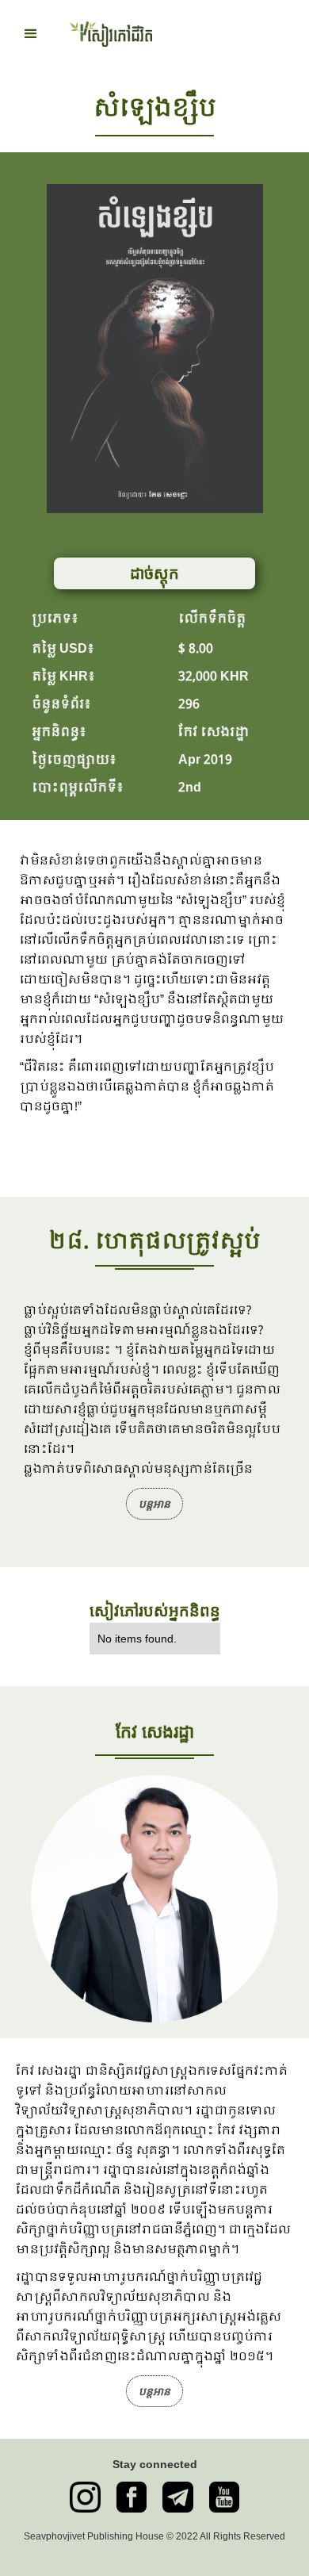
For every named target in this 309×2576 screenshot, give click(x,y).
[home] (107, 34)
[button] (31, 34)
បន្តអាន (154, 1504)
